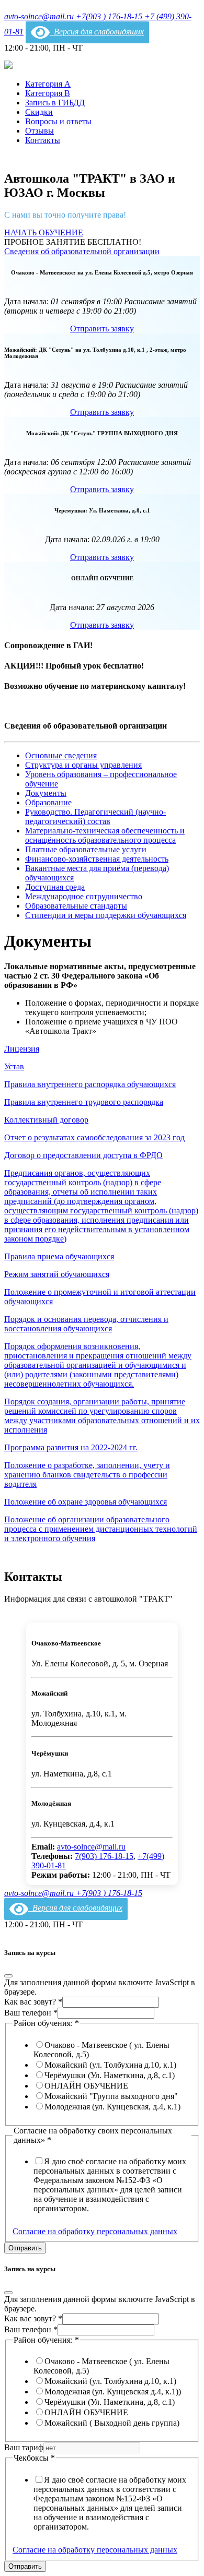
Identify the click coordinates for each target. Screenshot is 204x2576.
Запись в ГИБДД (55, 103)
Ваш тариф (24, 2447)
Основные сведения (61, 755)
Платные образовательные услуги (86, 849)
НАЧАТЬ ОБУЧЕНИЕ (44, 232)
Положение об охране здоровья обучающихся (86, 1502)
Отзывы (39, 131)
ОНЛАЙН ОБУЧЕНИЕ (86, 2086)
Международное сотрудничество (84, 896)
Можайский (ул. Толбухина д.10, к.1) (110, 2065)
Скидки (39, 112)
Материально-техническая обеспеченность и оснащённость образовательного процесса (105, 835)
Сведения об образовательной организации (82, 251)
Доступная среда (55, 887)
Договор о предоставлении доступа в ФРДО (83, 1155)
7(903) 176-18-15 (104, 1856)
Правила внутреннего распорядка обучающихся (90, 1084)
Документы (46, 793)
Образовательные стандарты (76, 906)
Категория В (48, 93)
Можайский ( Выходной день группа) (112, 2423)
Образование (48, 802)
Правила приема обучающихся (59, 1256)
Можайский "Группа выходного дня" (111, 2096)
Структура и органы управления (83, 765)
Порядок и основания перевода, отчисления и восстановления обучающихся (86, 1324)
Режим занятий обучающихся (57, 1274)
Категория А (48, 84)
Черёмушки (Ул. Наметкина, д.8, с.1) (110, 2075)
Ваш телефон (31, 2013)
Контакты (43, 140)
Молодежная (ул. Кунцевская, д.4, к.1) (112, 2107)
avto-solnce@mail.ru (40, 16)
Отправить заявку (102, 329)
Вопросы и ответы (58, 121)
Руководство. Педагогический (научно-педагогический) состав (95, 816)
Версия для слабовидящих (97, 32)
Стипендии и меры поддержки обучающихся (106, 915)
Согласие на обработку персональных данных (95, 2231)
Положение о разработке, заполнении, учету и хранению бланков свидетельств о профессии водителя (87, 1475)
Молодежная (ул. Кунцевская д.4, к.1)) (113, 2392)
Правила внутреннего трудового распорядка (84, 1102)
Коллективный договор (46, 1120)
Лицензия (22, 1049)
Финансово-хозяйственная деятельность (97, 859)
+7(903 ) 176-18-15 (110, 16)
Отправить (25, 2248)
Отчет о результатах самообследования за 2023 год (94, 1137)
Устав (14, 1066)
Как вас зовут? (33, 2002)
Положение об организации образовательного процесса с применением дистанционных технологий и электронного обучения (101, 1529)
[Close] (8, 1976)
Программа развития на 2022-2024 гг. (71, 1447)
